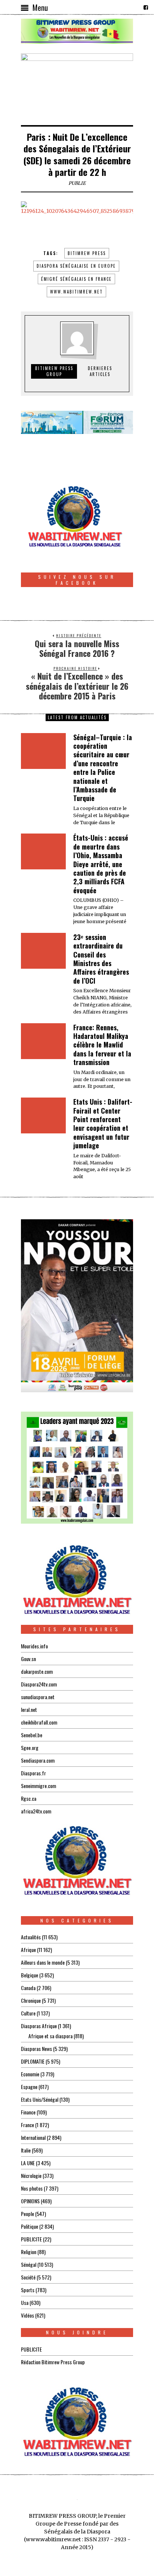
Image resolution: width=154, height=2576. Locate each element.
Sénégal (29, 2264)
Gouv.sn (28, 1659)
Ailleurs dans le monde (43, 1962)
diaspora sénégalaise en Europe (76, 266)
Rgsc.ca (29, 1798)
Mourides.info (34, 1646)
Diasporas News (36, 2049)
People (27, 2214)
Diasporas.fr (33, 1773)
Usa (25, 2302)
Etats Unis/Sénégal (40, 2099)
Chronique (31, 2000)
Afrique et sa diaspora (50, 2036)
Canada (28, 1988)
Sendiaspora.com (38, 1760)
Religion (29, 2252)
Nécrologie (31, 2175)
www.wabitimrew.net (76, 292)
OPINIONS (30, 2201)
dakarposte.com (37, 1671)
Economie (30, 2074)
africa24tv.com (36, 1811)
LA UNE (28, 2163)
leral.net (29, 1709)
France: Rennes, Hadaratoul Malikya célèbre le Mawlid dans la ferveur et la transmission (102, 1045)
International (33, 2137)
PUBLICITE (31, 2239)
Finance (28, 2112)
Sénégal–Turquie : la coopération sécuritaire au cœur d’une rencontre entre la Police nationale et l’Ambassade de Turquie (103, 768)
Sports (28, 2290)
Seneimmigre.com (38, 1786)
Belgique (30, 1975)
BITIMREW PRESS (87, 253)
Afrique (28, 1950)
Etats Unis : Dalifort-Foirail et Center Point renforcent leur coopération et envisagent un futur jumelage (103, 1123)
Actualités (31, 1937)
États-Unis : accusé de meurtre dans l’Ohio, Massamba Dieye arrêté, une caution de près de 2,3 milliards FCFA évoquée (101, 864)
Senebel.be (32, 1735)
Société (28, 2277)
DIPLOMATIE (33, 2061)
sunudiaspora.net (38, 1697)
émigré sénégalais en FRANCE (76, 279)
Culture (28, 2013)
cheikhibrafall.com (39, 1722)
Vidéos (27, 2315)
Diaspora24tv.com (39, 1684)
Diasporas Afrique (39, 2026)
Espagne (29, 2087)
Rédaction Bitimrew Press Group (53, 2362)
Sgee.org (30, 1748)
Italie (26, 2150)
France (27, 2125)
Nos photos (32, 2188)
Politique (30, 2226)
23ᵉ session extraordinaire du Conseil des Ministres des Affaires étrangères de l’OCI (101, 959)
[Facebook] (146, 7)
